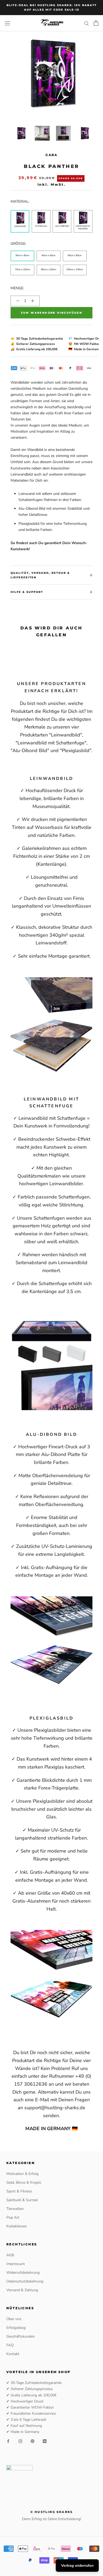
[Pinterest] (32, 2441)
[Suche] (87, 23)
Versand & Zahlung (22, 2290)
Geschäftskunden (21, 2336)
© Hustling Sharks (51, 2512)
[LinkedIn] (45, 2441)
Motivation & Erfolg (22, 2174)
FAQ (10, 2345)
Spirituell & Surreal (22, 2200)
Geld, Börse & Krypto (24, 2182)
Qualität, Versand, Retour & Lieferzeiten (40, 575)
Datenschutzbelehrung (25, 2281)
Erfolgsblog (16, 2328)
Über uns (14, 2319)
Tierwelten (15, 2209)
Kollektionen (17, 2226)
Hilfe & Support (27, 592)
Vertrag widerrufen (77, 2566)
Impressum (16, 2264)
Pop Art (13, 2217)
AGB (10, 2255)
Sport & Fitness (19, 2191)
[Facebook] (8, 2441)
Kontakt (13, 2354)
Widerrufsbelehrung (23, 2273)
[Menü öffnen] (7, 23)
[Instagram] (20, 2441)
